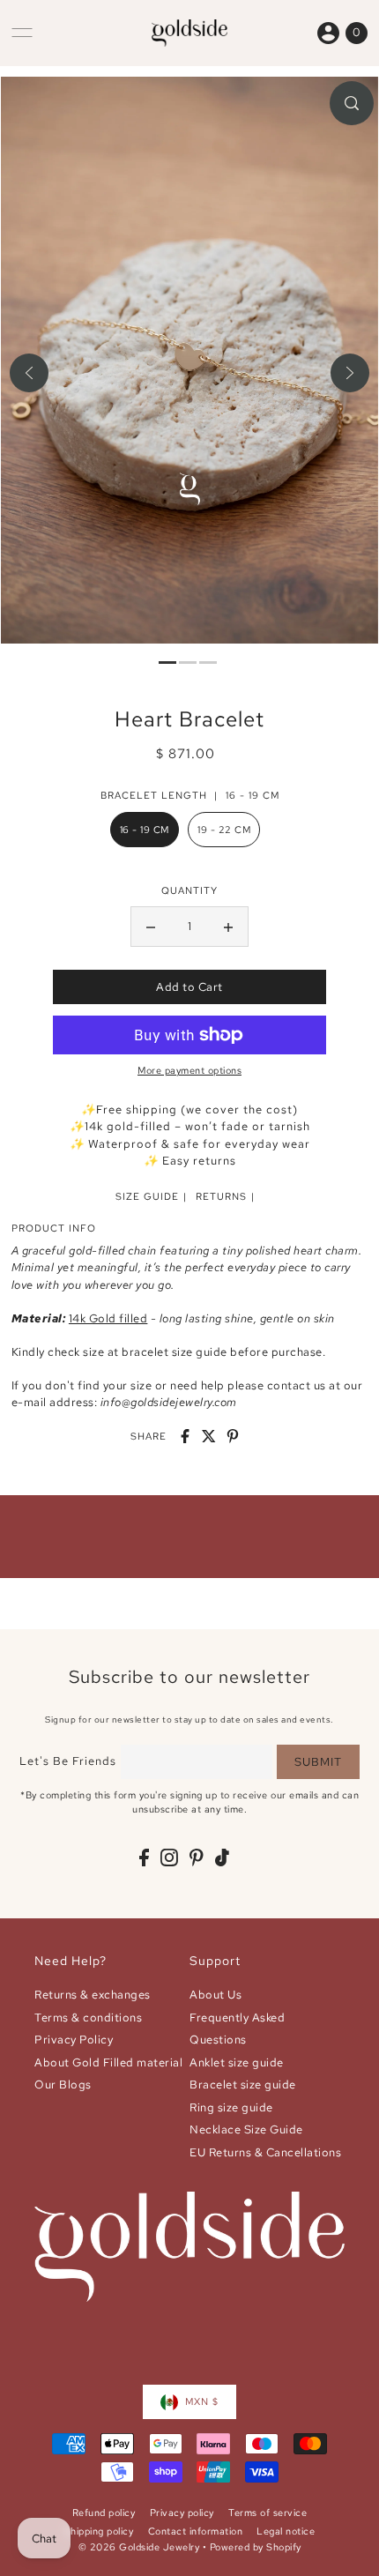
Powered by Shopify (256, 2547)
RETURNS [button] (221, 1196)
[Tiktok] (222, 1857)
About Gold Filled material (108, 2062)
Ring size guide (231, 2107)
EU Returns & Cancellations (265, 2152)
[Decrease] (151, 927)
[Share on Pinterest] (233, 1436)
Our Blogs (63, 2085)
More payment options (189, 1070)
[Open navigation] (22, 33)
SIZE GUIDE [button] (147, 1196)
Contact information (196, 2531)
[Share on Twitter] (209, 1436)
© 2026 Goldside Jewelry (139, 2547)
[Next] (350, 373)
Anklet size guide (237, 2062)
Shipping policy (99, 2531)
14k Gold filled (108, 1318)
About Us (216, 1995)
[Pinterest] (197, 1857)
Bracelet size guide (243, 2085)
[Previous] (29, 373)
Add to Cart (189, 987)
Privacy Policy (74, 2040)
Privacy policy (182, 2513)
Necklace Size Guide (246, 2129)
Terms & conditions (88, 2018)
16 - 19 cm (145, 830)
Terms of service (268, 2513)
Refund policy (104, 2513)
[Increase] (228, 927)
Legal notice (286, 2531)
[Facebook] (144, 1857)
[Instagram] (169, 1857)
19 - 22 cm (224, 830)
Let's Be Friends (68, 1761)
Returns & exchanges (93, 1995)
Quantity (189, 890)
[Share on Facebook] (185, 1436)
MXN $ (202, 2401)
